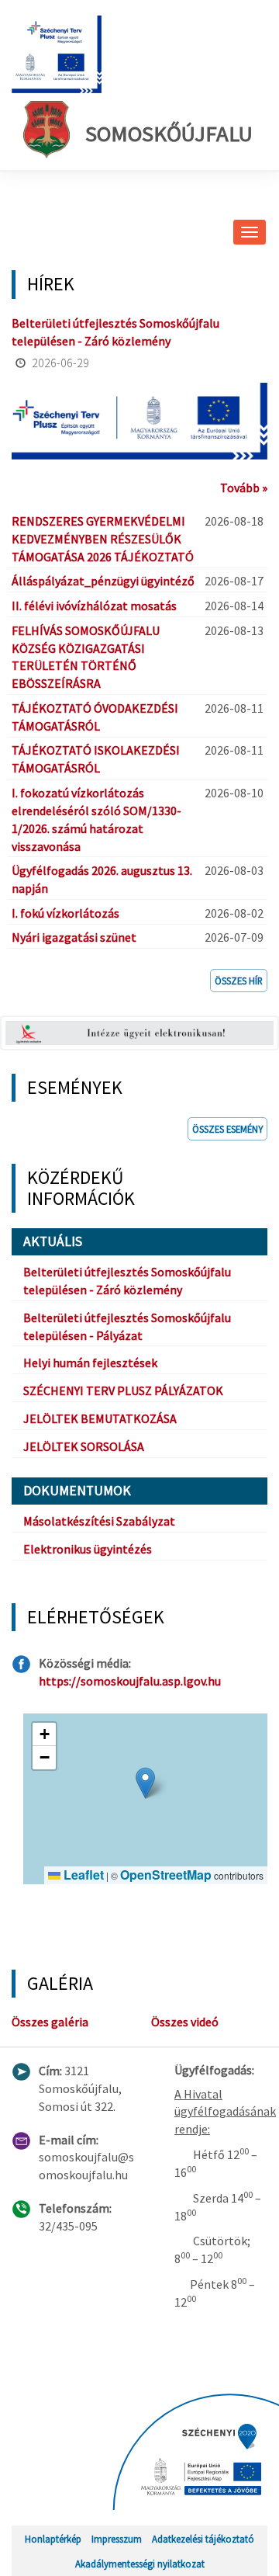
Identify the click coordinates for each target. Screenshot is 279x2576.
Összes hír (239, 981)
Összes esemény (227, 1129)
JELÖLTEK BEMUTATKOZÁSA (100, 1418)
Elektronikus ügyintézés (88, 1549)
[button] (145, 1783)
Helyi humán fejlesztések (90, 1363)
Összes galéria (50, 2022)
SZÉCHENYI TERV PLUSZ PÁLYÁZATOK (123, 1390)
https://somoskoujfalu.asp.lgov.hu (130, 1681)
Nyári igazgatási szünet (74, 937)
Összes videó (185, 2022)
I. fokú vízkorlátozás (65, 913)
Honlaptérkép (53, 2539)
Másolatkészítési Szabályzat (99, 1521)
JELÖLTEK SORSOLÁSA (84, 1446)
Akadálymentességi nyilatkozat (140, 2564)
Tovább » (244, 488)
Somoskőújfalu (169, 134)
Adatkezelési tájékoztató (203, 2539)
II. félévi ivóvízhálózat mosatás (94, 606)
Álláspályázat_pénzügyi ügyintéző (103, 581)
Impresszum (117, 2539)
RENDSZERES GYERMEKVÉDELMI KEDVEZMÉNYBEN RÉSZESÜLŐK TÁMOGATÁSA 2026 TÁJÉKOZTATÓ (103, 539)
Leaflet (82, 1875)
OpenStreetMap (166, 1875)
